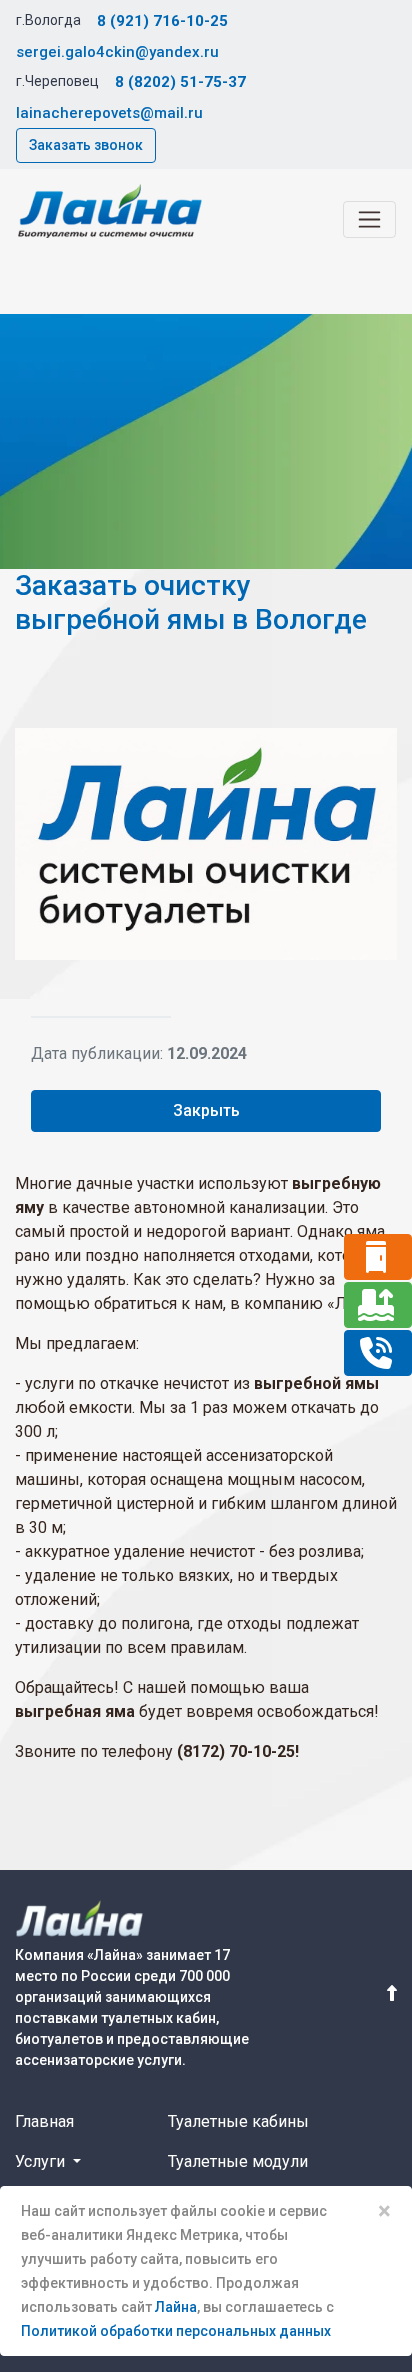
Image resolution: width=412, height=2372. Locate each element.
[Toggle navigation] (369, 219)
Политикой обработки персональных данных (176, 2331)
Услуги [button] (42, 2161)
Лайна (176, 2307)
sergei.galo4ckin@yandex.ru (117, 52)
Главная (44, 2121)
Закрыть (206, 1110)
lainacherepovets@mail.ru (109, 113)
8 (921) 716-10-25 (162, 21)
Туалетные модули (238, 2161)
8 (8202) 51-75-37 (180, 82)
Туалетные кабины (238, 2121)
